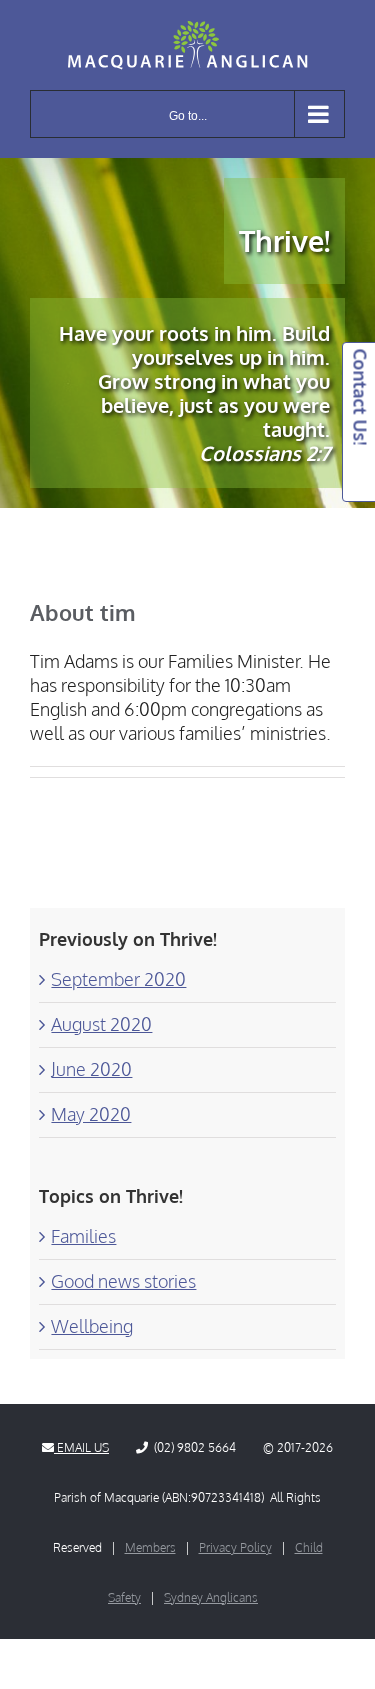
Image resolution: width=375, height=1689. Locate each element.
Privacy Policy (235, 1547)
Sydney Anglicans (211, 1597)
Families (83, 1236)
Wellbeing (92, 1326)
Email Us (81, 1447)
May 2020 (91, 1114)
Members (150, 1547)
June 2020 (91, 1069)
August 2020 (101, 1024)
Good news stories (123, 1281)
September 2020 (118, 979)
